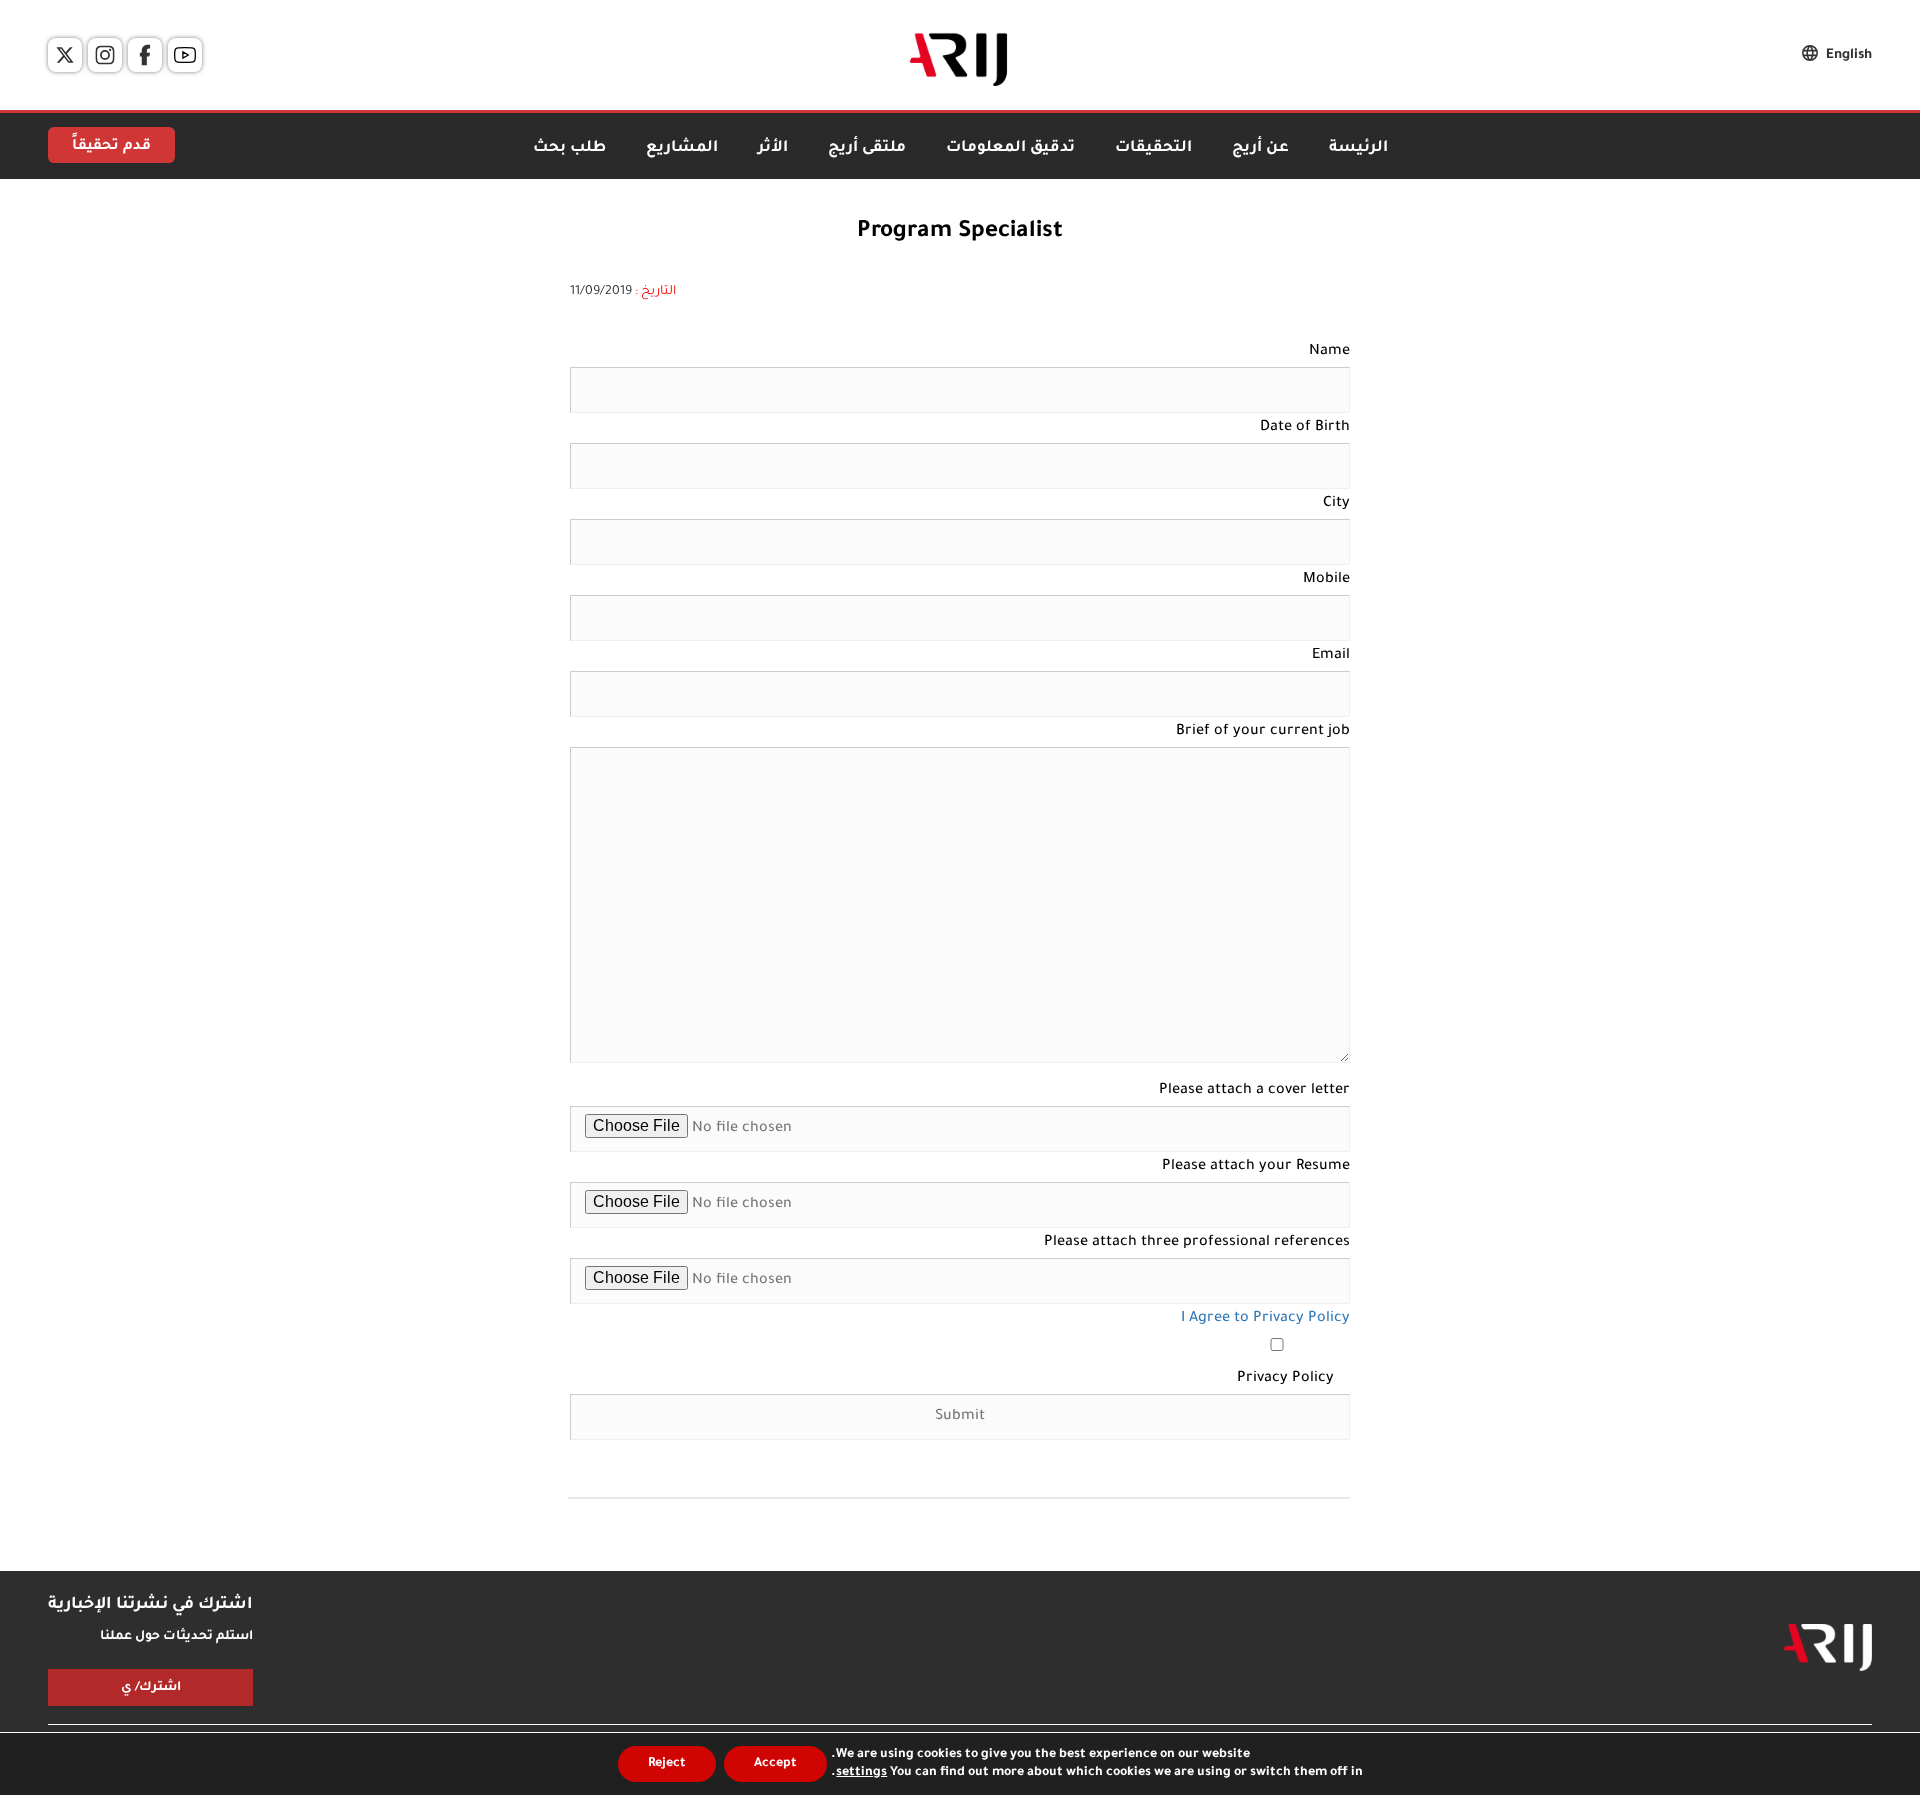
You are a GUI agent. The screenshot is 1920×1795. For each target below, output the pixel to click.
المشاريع (682, 148)
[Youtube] (185, 55)
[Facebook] (145, 55)
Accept (775, 1764)
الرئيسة (1358, 148)
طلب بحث (569, 148)
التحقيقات (1153, 148)
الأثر (773, 148)
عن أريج (1260, 148)
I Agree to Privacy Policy (1265, 1319)
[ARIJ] (1828, 1648)
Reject (667, 1764)
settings (861, 1773)
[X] (65, 55)
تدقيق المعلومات (1010, 148)
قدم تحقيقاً (111, 147)
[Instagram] (105, 55)
